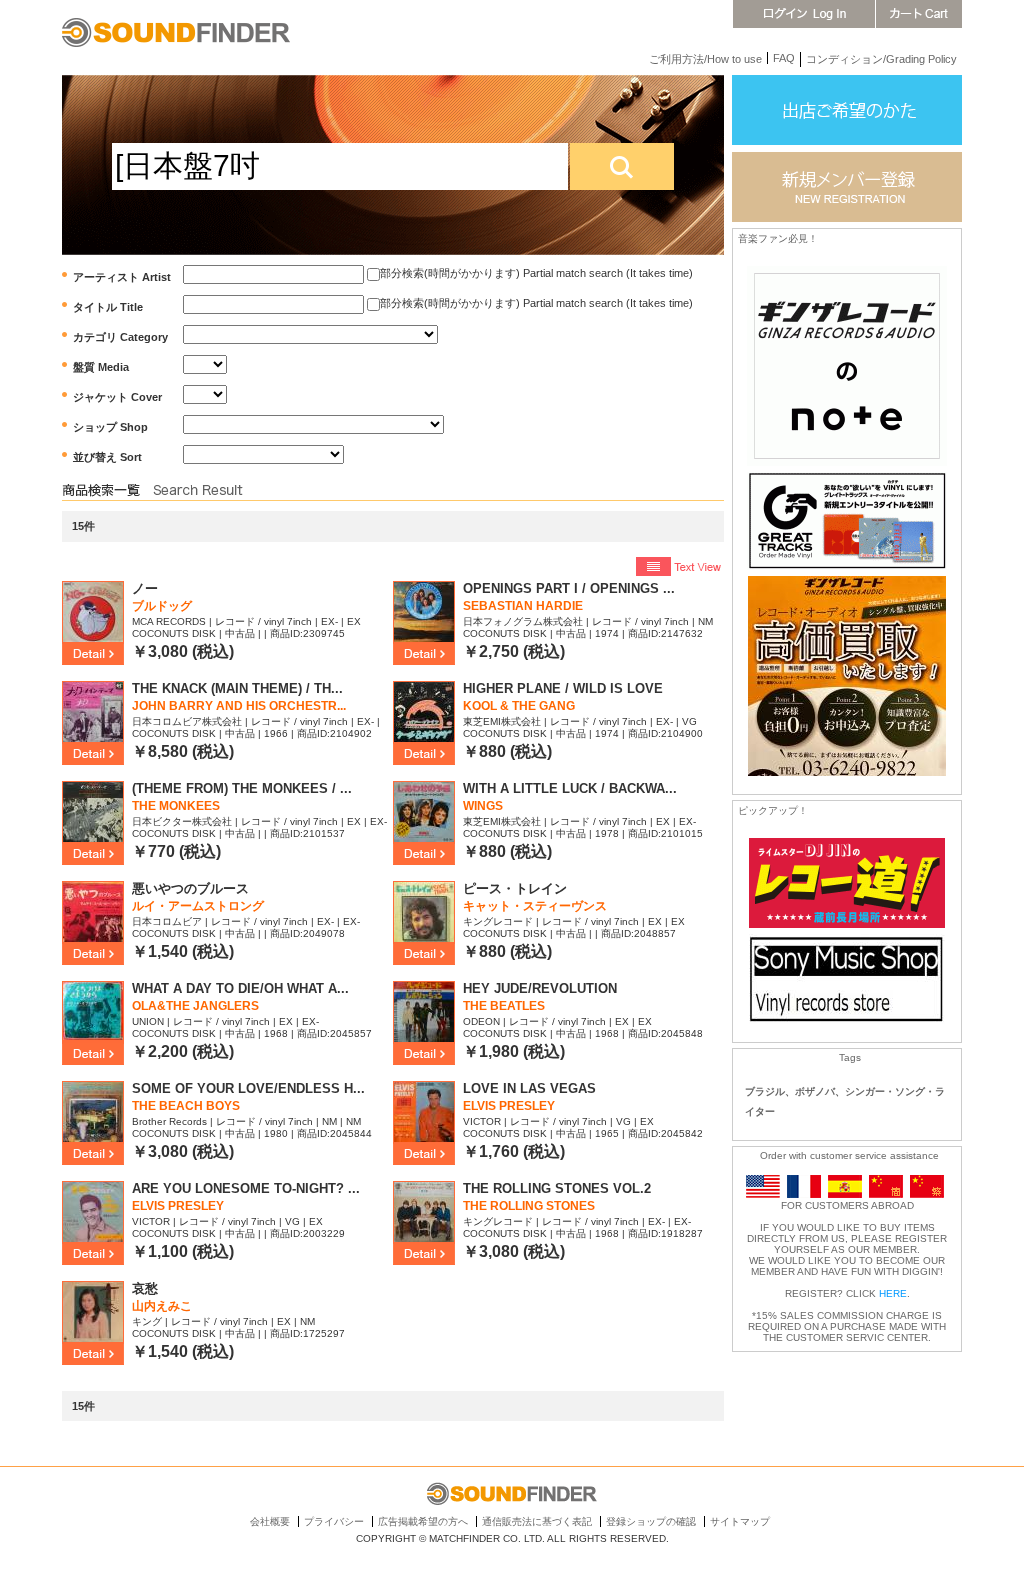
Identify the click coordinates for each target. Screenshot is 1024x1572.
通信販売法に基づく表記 (537, 1521)
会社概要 (270, 1521)
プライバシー (334, 1521)
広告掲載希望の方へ (423, 1521)
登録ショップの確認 (651, 1521)
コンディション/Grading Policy (881, 59)
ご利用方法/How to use (705, 59)
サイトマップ (740, 1521)
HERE (893, 1293)
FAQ (784, 58)
